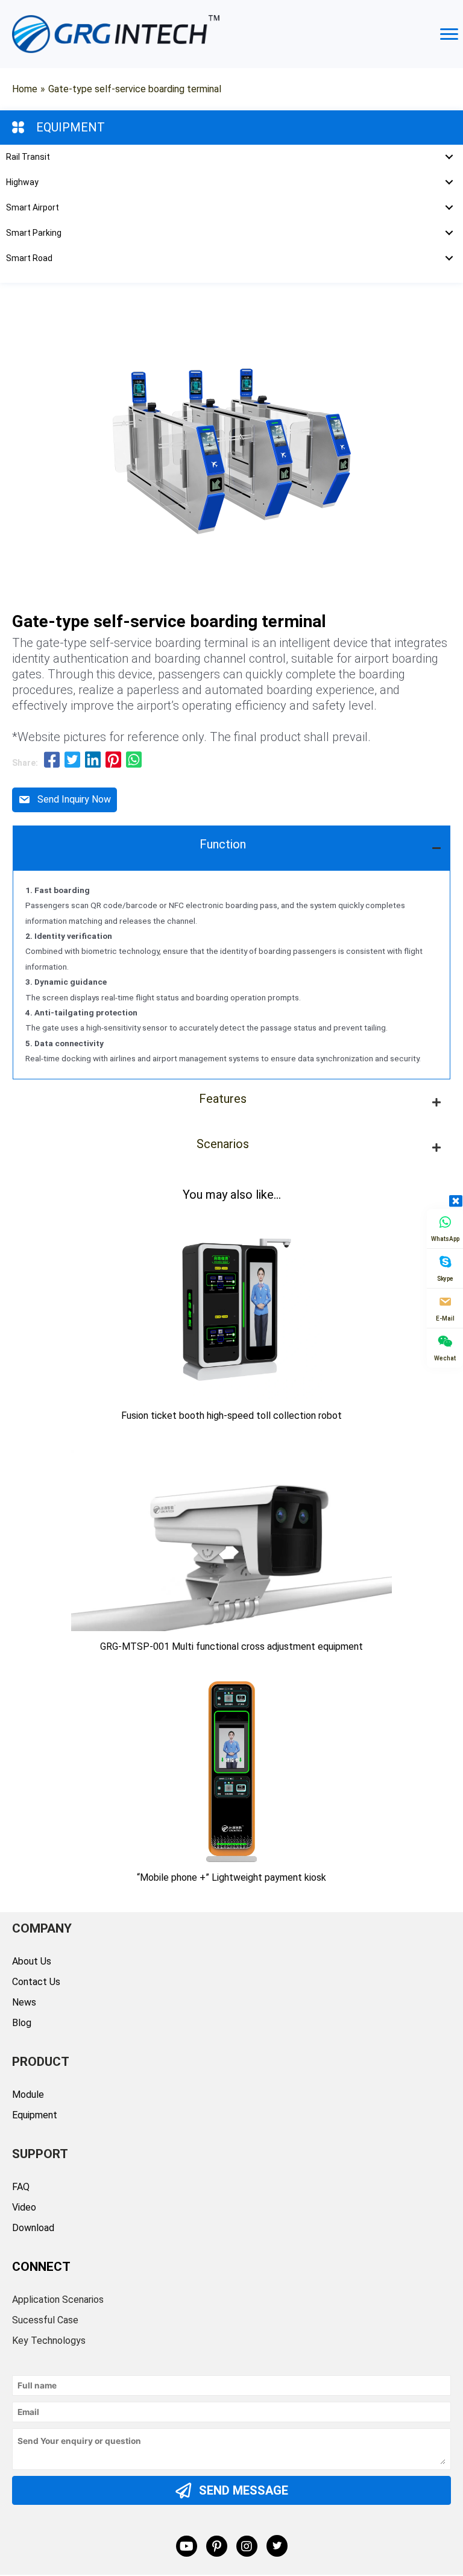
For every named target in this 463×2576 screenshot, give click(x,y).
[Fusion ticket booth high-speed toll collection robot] (231, 1309)
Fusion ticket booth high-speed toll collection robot (231, 1416)
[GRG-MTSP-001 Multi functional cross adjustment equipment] (231, 1540)
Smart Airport (33, 207)
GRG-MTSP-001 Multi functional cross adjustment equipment (231, 1646)
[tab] (231, 848)
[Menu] (449, 34)
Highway (22, 182)
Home (25, 89)
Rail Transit (28, 157)
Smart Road (29, 258)
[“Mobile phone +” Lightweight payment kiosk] (231, 1771)
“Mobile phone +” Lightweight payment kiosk (231, 1877)
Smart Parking (34, 233)
